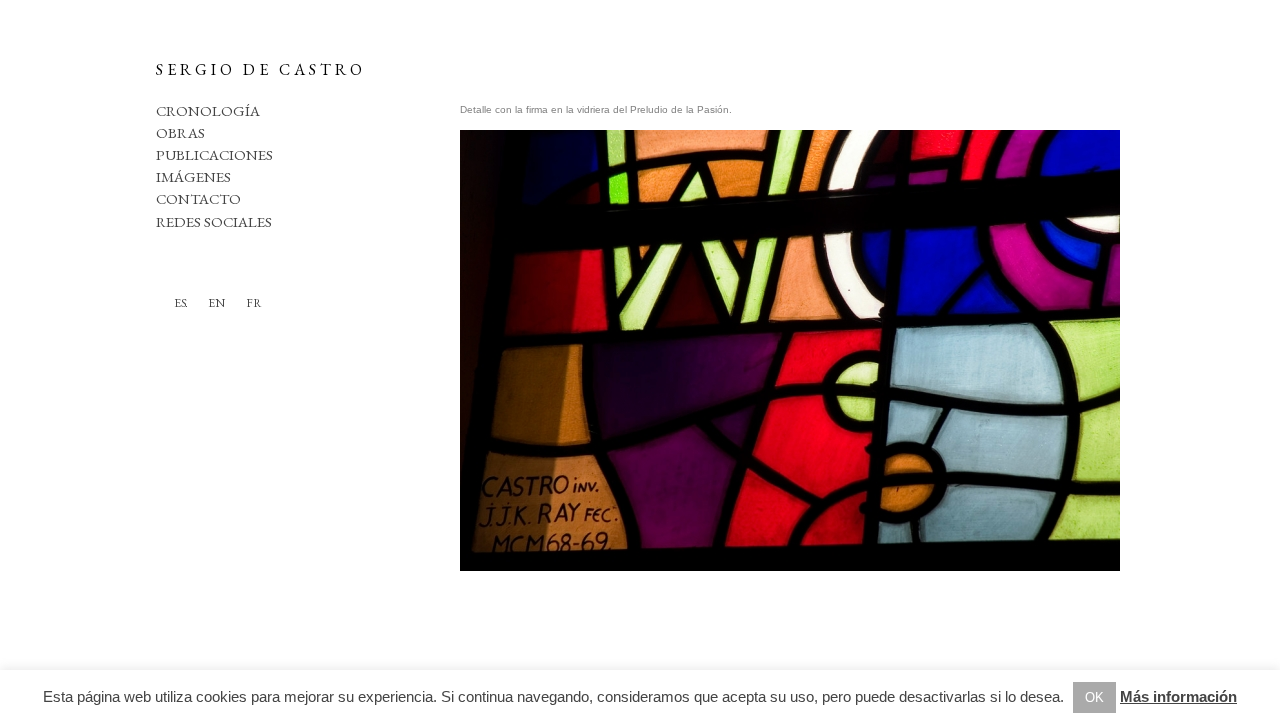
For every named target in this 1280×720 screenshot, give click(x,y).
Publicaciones (214, 154)
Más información (1178, 696)
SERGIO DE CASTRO (261, 69)
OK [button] (1094, 697)
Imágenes (193, 176)
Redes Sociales (214, 221)
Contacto (198, 198)
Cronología (208, 110)
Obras (180, 132)
